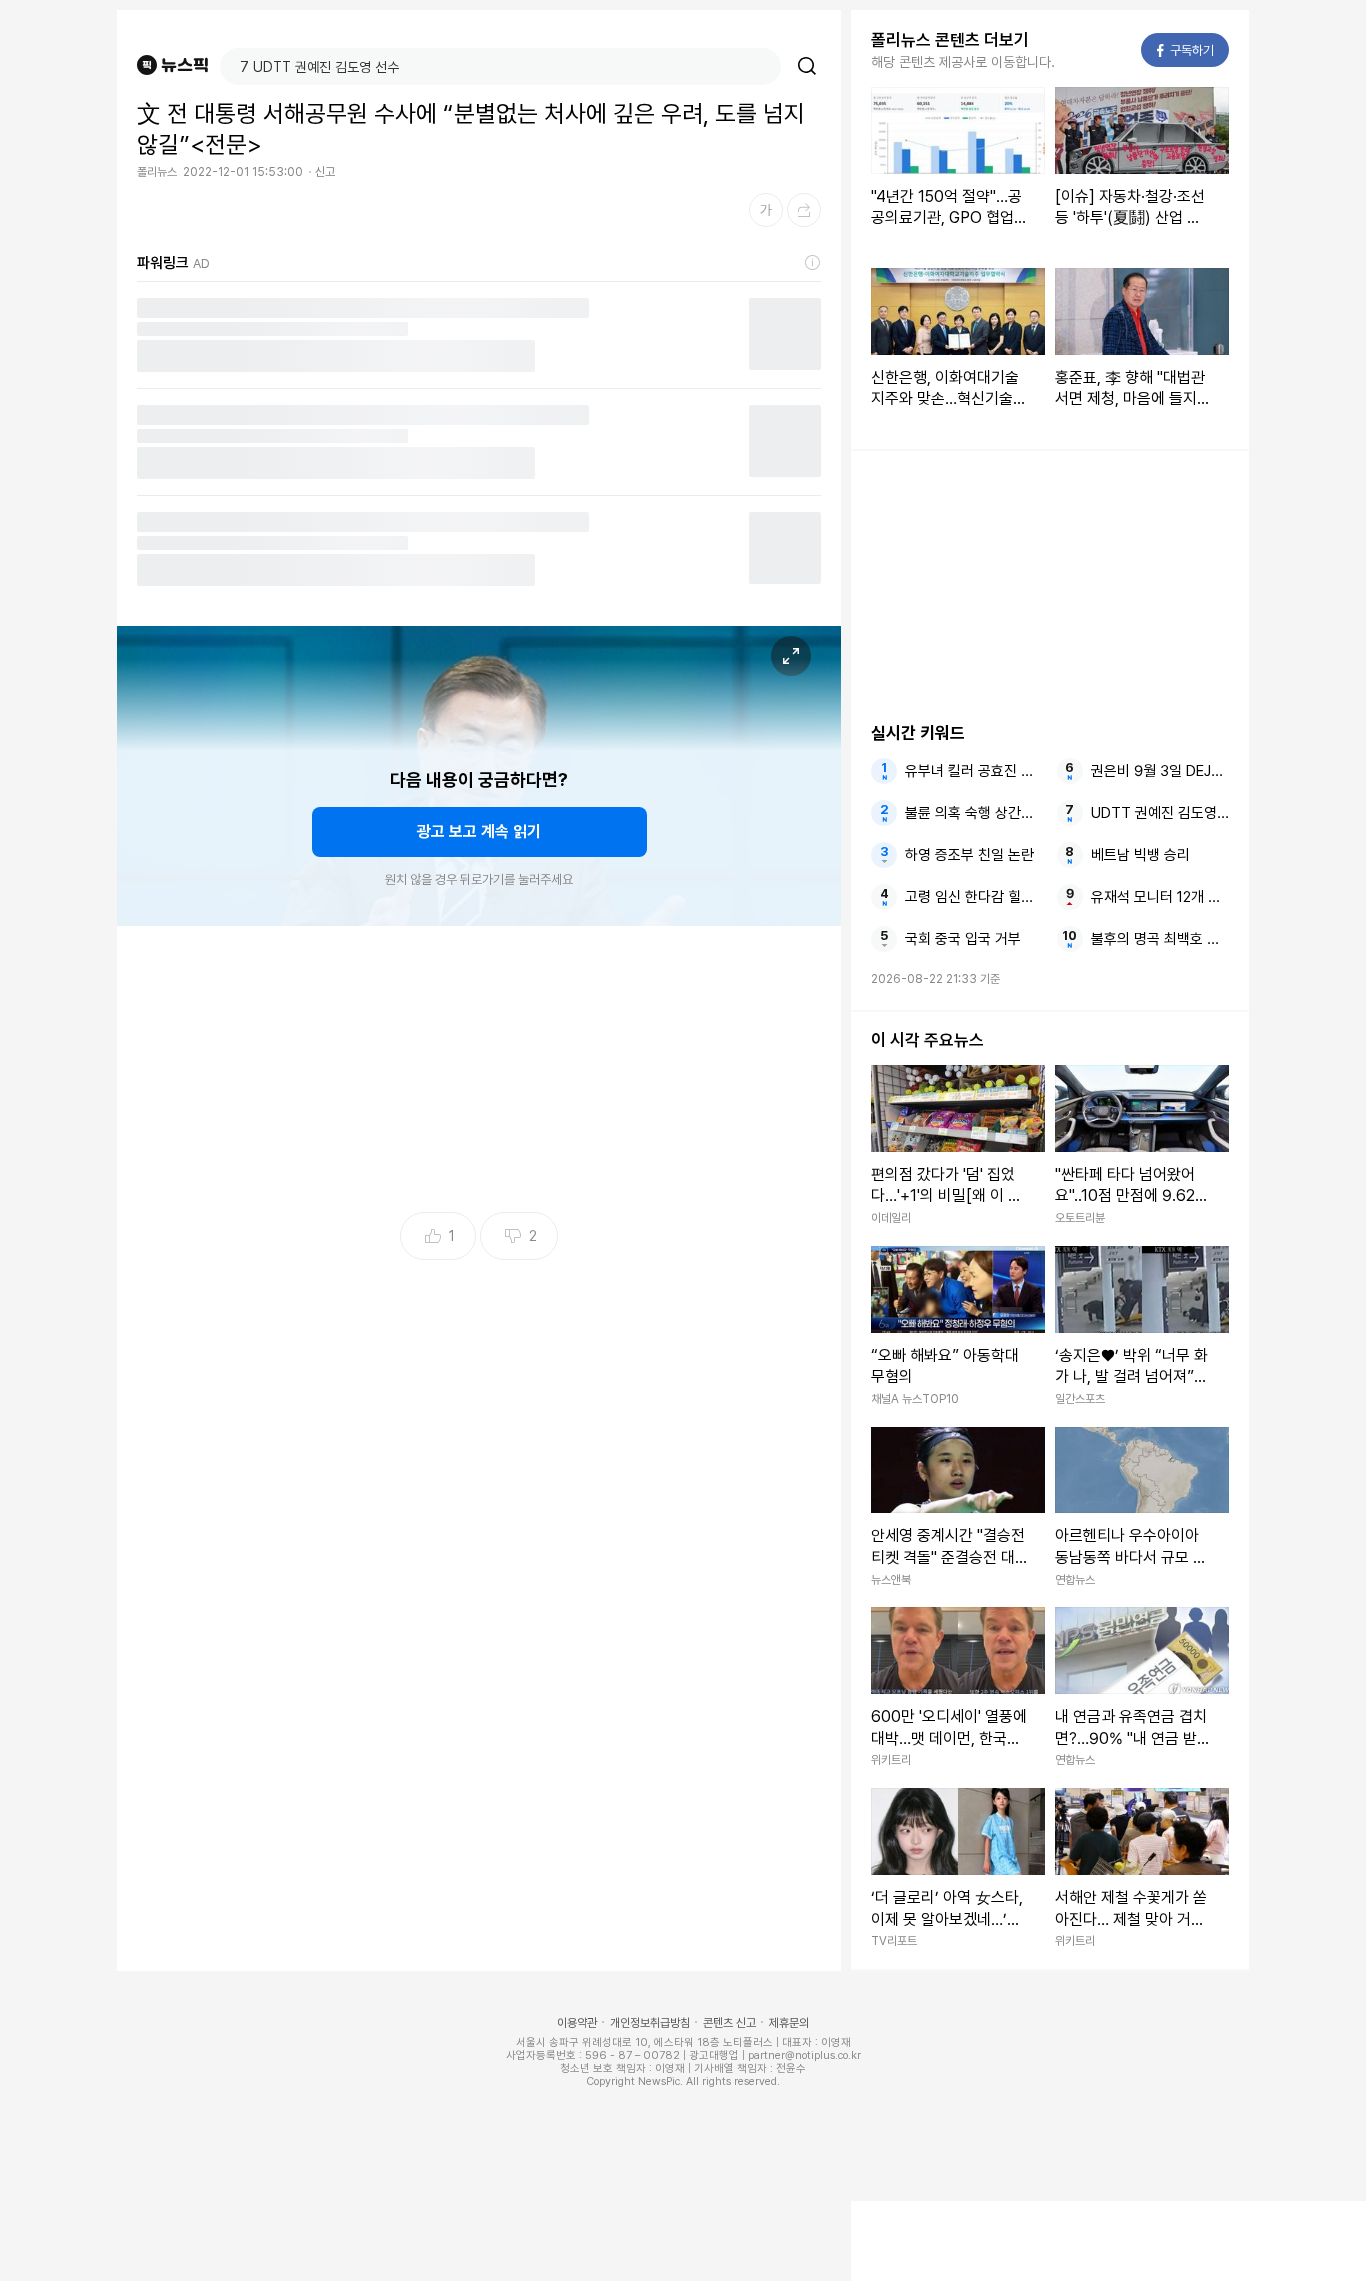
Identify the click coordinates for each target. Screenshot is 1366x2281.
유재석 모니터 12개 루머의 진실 (1160, 897)
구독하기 (1186, 50)
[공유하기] (804, 210)
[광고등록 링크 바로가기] (813, 263)
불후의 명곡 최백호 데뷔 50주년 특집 (1160, 939)
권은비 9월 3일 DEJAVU (1160, 771)
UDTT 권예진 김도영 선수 (1160, 813)
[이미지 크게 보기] (791, 656)
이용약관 (577, 2023)
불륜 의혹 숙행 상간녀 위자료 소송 (974, 813)
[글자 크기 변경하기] (766, 210)
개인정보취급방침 (650, 2023)
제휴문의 (789, 2023)
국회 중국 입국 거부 (963, 939)
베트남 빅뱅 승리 (1140, 855)
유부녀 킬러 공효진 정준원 (974, 771)
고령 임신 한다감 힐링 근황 (974, 897)
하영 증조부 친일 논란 (969, 855)
